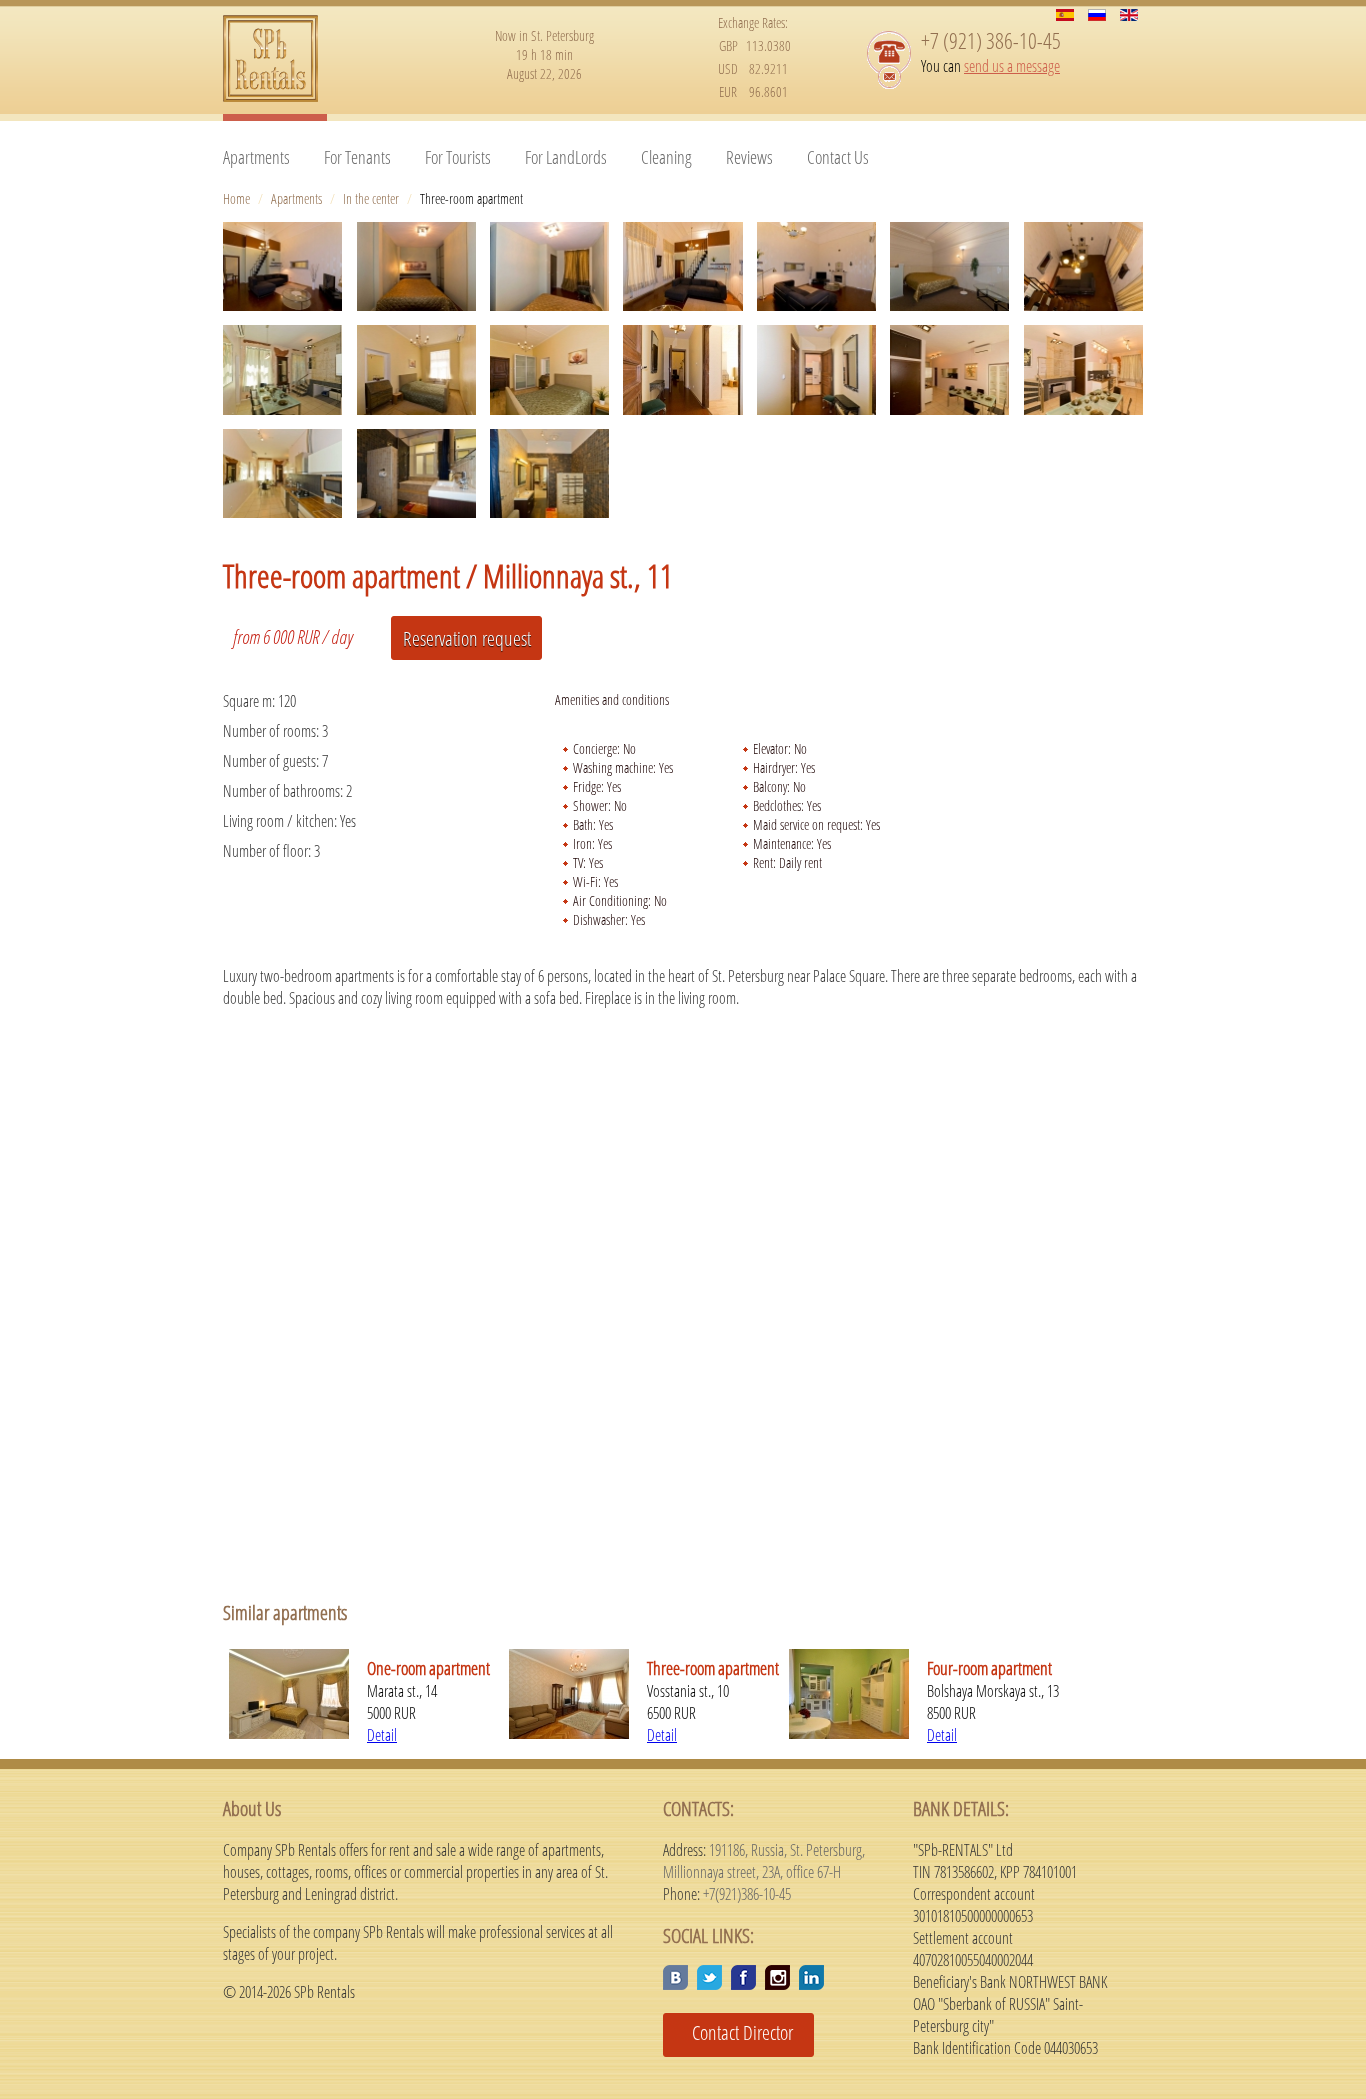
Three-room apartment (713, 1668)
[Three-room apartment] (282, 266)
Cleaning (666, 157)
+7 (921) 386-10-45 (991, 40)
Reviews (749, 157)
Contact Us (838, 157)
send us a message (1012, 66)
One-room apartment (428, 1668)
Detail (382, 1735)
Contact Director (735, 2032)
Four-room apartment (989, 1668)
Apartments (256, 157)
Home (236, 198)
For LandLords (566, 157)
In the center (371, 198)
